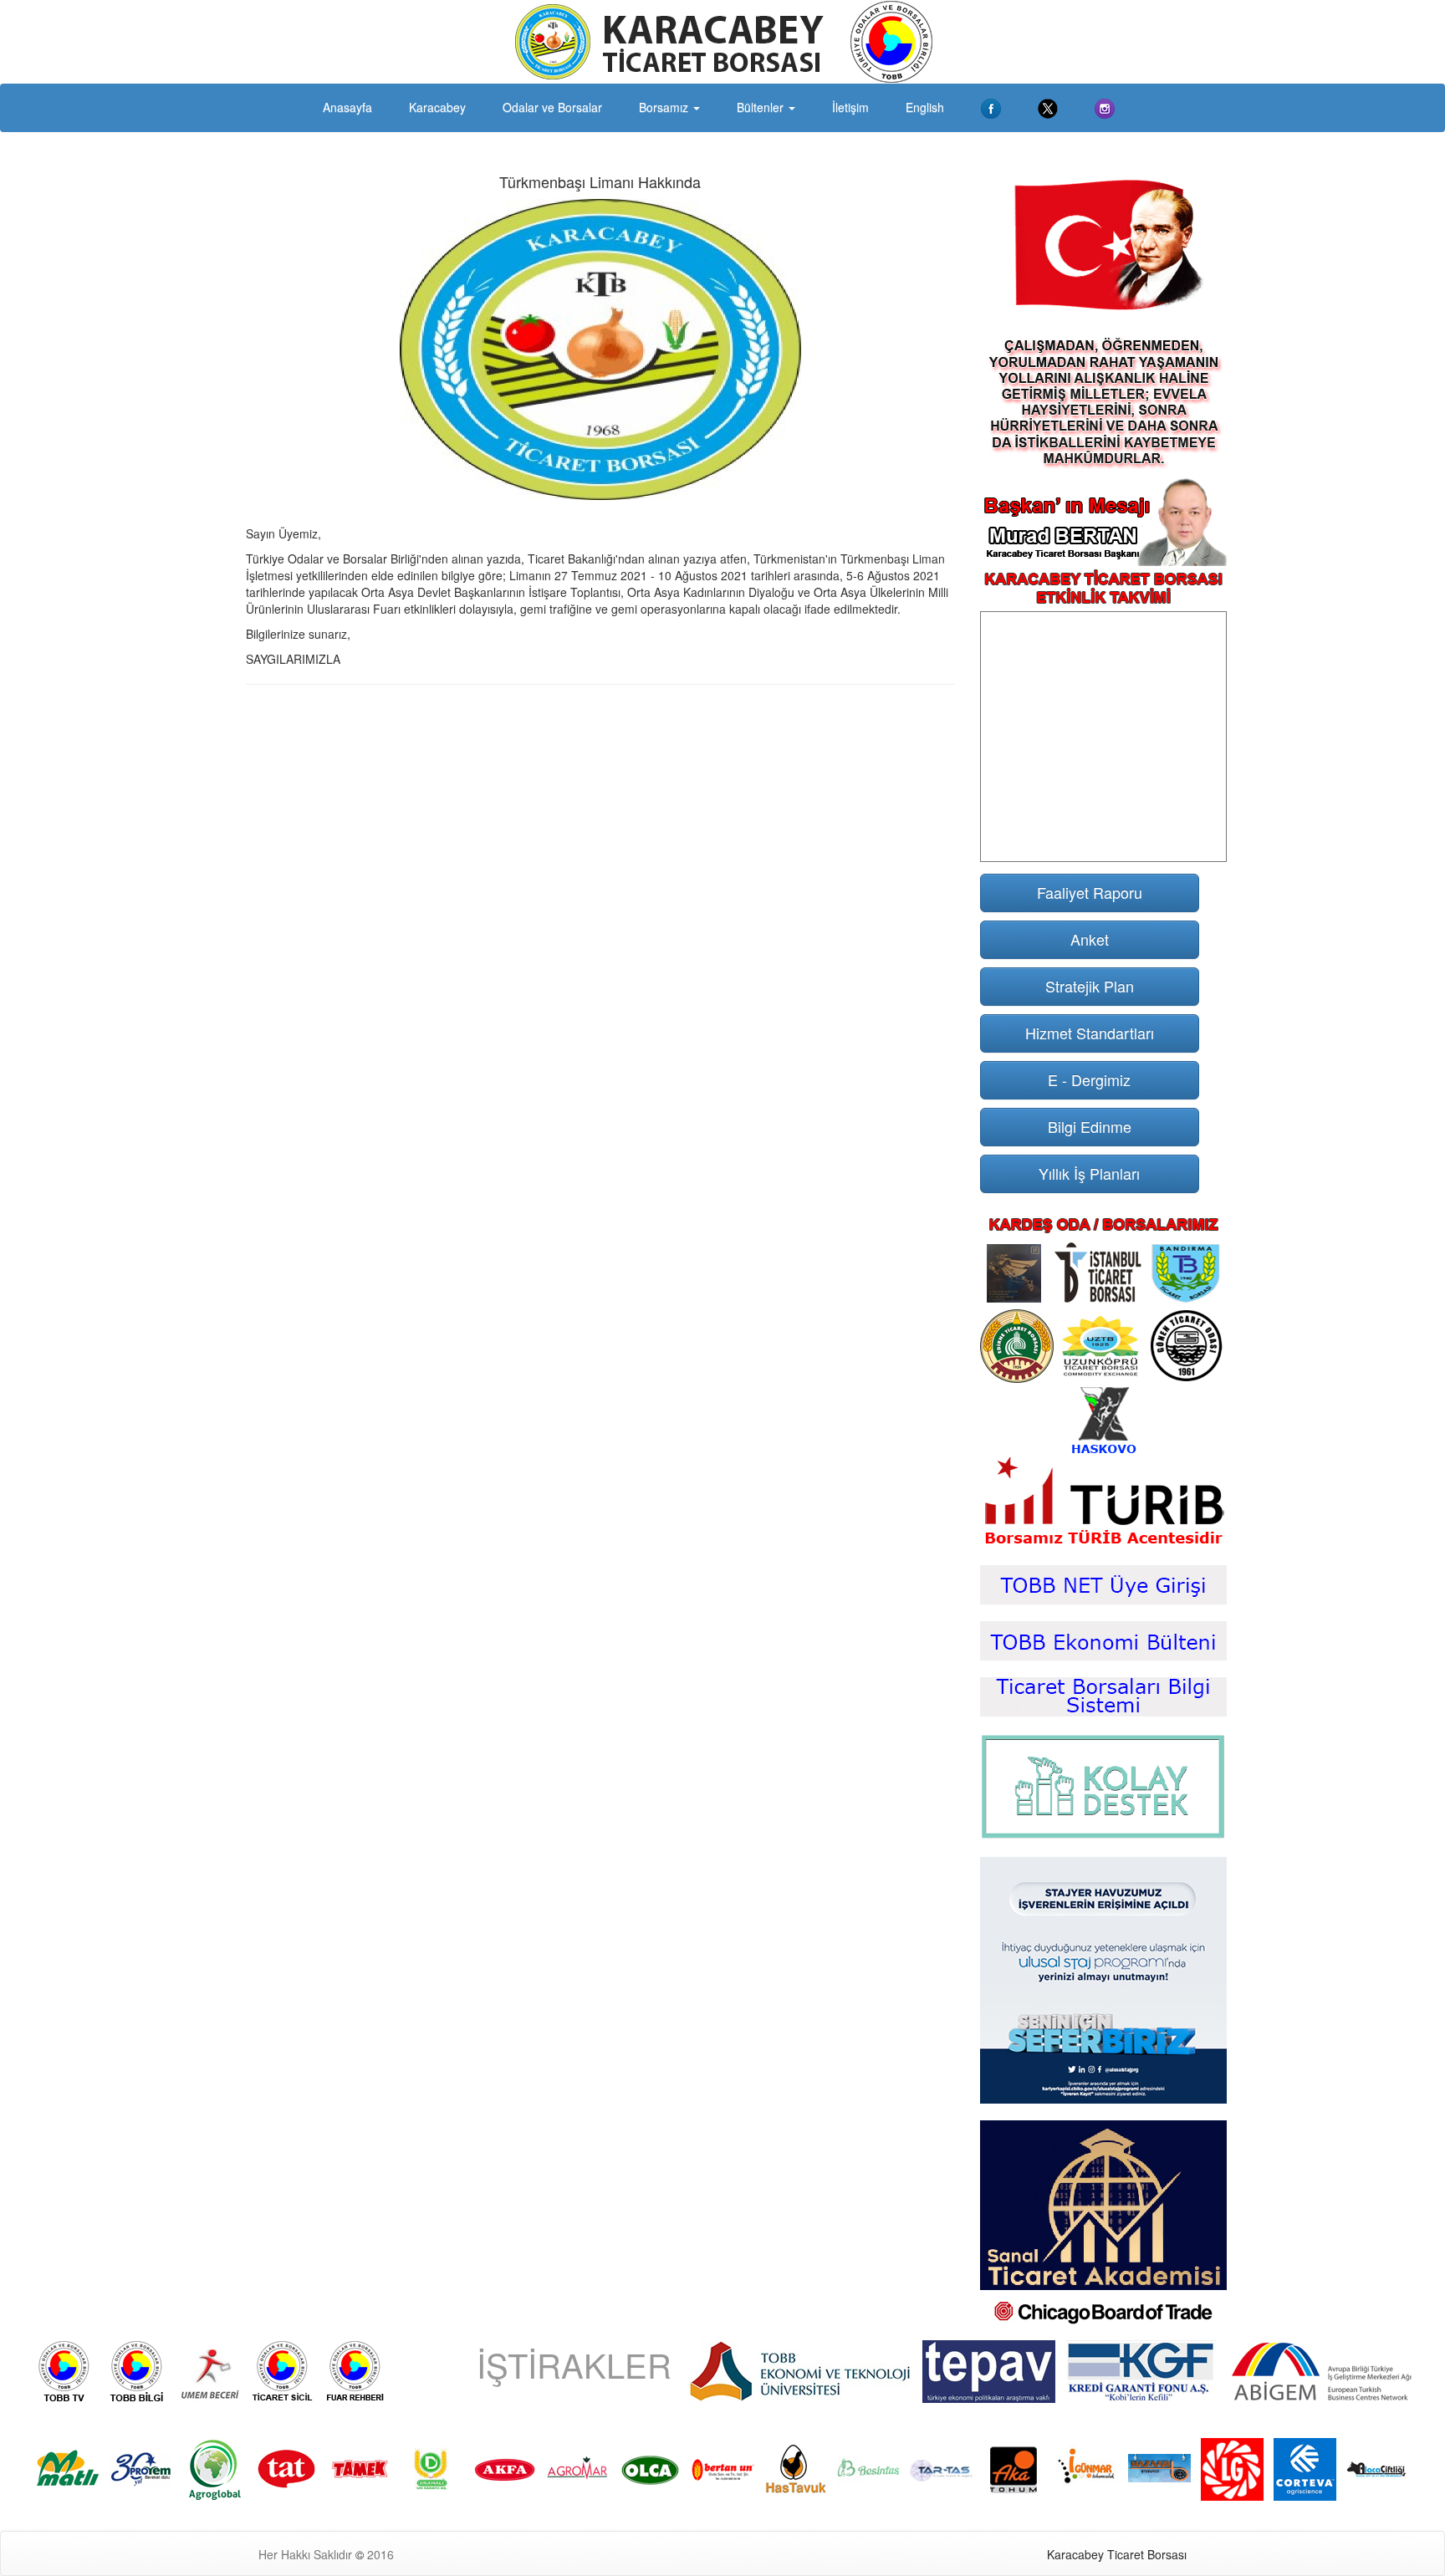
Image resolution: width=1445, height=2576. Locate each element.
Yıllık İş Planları (1089, 1173)
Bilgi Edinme (1090, 1126)
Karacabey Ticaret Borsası (1117, 2554)
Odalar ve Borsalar (552, 107)
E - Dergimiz (1089, 1079)
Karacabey (437, 107)
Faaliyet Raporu (1090, 892)
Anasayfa (347, 107)
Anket (1090, 939)
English (925, 107)
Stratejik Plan (1090, 986)
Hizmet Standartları (1090, 1033)
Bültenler (762, 107)
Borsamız (665, 107)
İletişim (850, 107)
